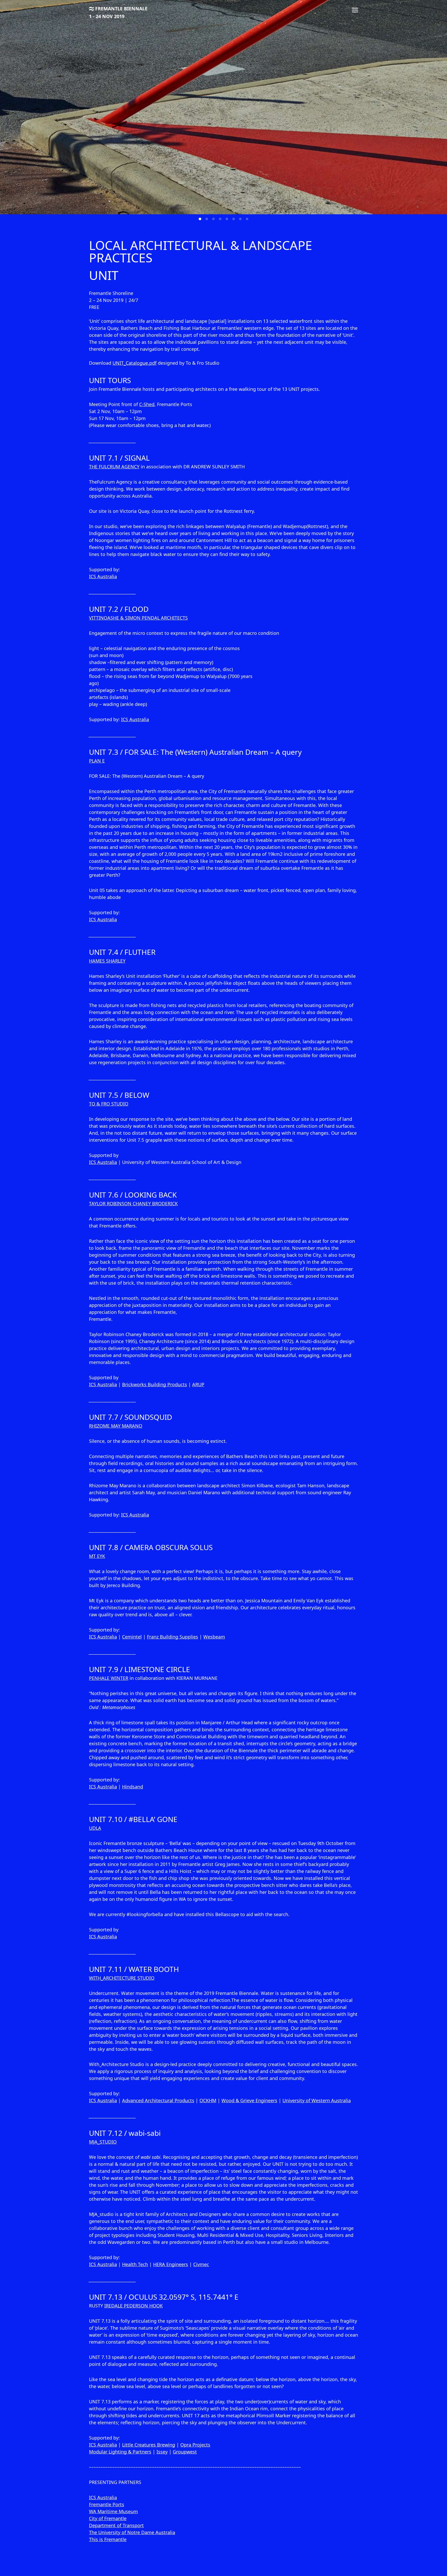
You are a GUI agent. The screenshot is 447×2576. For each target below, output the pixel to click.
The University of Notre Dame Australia (132, 2532)
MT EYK (97, 1556)
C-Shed (147, 404)
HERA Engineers (171, 2264)
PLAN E (97, 761)
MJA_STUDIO (103, 2142)
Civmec (201, 2264)
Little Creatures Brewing (149, 2445)
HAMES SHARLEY (107, 961)
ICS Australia (103, 576)
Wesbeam (214, 1637)
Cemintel (132, 1637)
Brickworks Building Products (155, 1384)
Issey (162, 2452)
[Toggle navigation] (355, 10)
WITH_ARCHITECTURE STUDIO (122, 1978)
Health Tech (135, 2264)
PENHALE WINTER (109, 1678)
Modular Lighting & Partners (120, 2452)
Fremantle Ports (107, 2504)
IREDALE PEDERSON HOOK (133, 2306)
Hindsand (133, 1787)
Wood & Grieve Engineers (249, 2100)
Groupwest (185, 2452)
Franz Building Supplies (173, 1637)
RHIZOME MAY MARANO (116, 1426)
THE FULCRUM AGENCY (114, 467)
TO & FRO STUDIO (109, 1104)
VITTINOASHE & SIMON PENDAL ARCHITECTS (138, 618)
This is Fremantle (108, 2539)
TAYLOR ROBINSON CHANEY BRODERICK (133, 1203)
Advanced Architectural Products (158, 2100)
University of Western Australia (317, 2100)
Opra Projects (195, 2445)
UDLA (95, 1828)
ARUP (198, 1384)
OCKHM (208, 2100)
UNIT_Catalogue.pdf (135, 363)
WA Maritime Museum (113, 2511)
